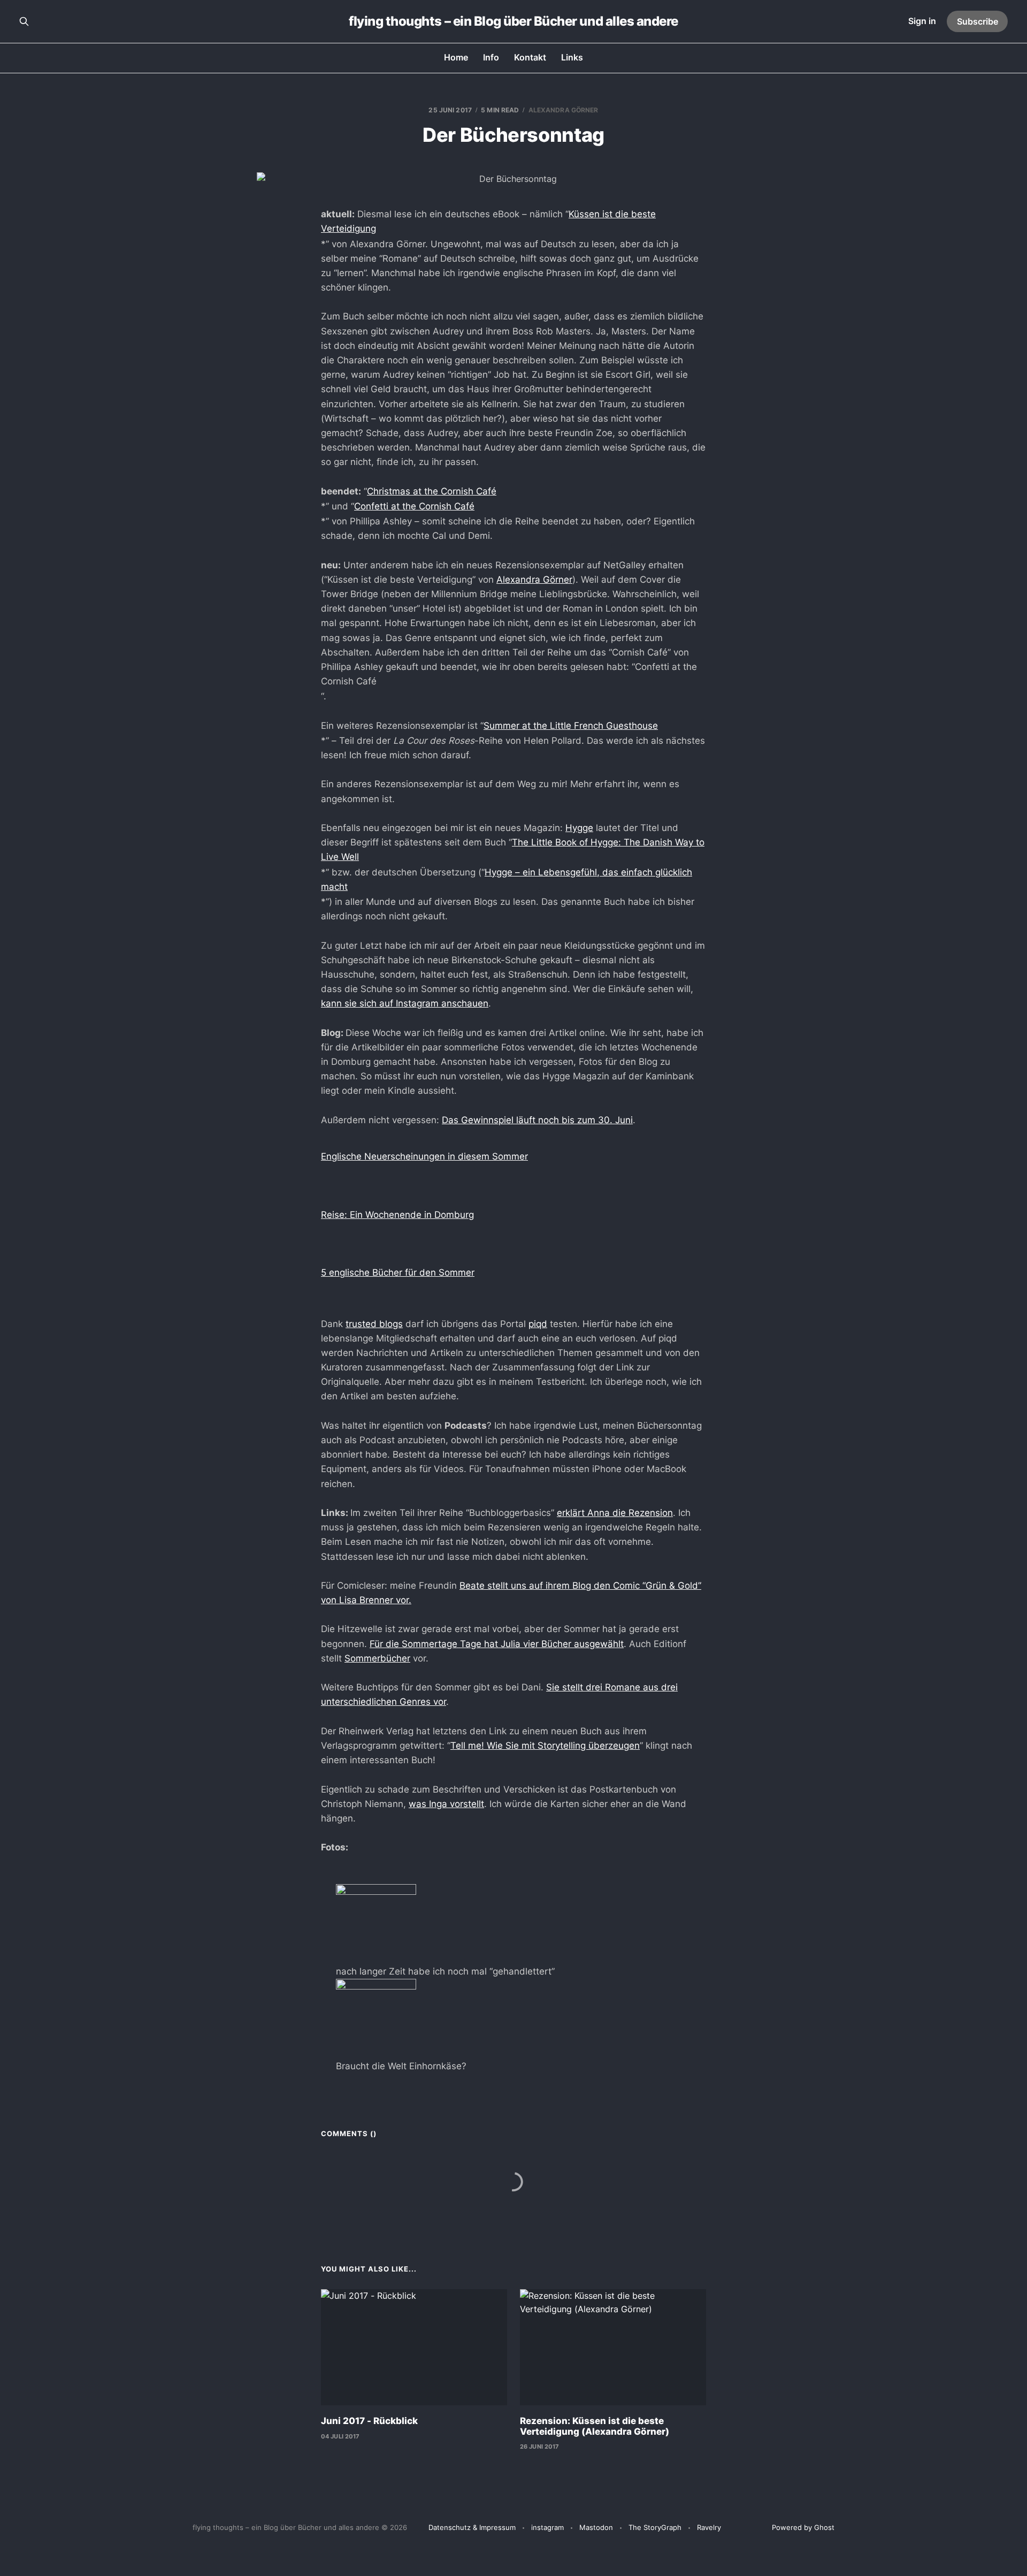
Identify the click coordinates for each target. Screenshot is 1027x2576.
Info (491, 57)
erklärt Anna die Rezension (615, 1513)
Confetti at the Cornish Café (414, 506)
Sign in (922, 21)
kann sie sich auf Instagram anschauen (405, 1003)
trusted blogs (374, 1324)
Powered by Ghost (803, 2527)
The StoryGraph (655, 2527)
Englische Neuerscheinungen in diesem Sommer (424, 1156)
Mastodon (596, 2527)
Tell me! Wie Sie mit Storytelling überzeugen (545, 1746)
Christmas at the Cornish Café (432, 491)
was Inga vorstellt (446, 1804)
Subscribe (978, 21)
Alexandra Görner (564, 110)
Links (572, 57)
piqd (538, 1324)
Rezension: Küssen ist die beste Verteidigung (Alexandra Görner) (595, 2426)
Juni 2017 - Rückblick (369, 2421)
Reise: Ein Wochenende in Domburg (397, 1215)
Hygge (579, 828)
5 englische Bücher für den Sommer (398, 1272)
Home (456, 57)
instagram (547, 2527)
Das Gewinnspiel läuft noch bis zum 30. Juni (537, 1120)
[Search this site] (24, 21)
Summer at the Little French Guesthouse (571, 726)
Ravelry (709, 2527)
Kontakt (530, 57)
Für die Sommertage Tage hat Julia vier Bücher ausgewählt (497, 1644)
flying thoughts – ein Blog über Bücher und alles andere (513, 21)
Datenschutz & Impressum (472, 2527)
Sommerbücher (377, 1658)
